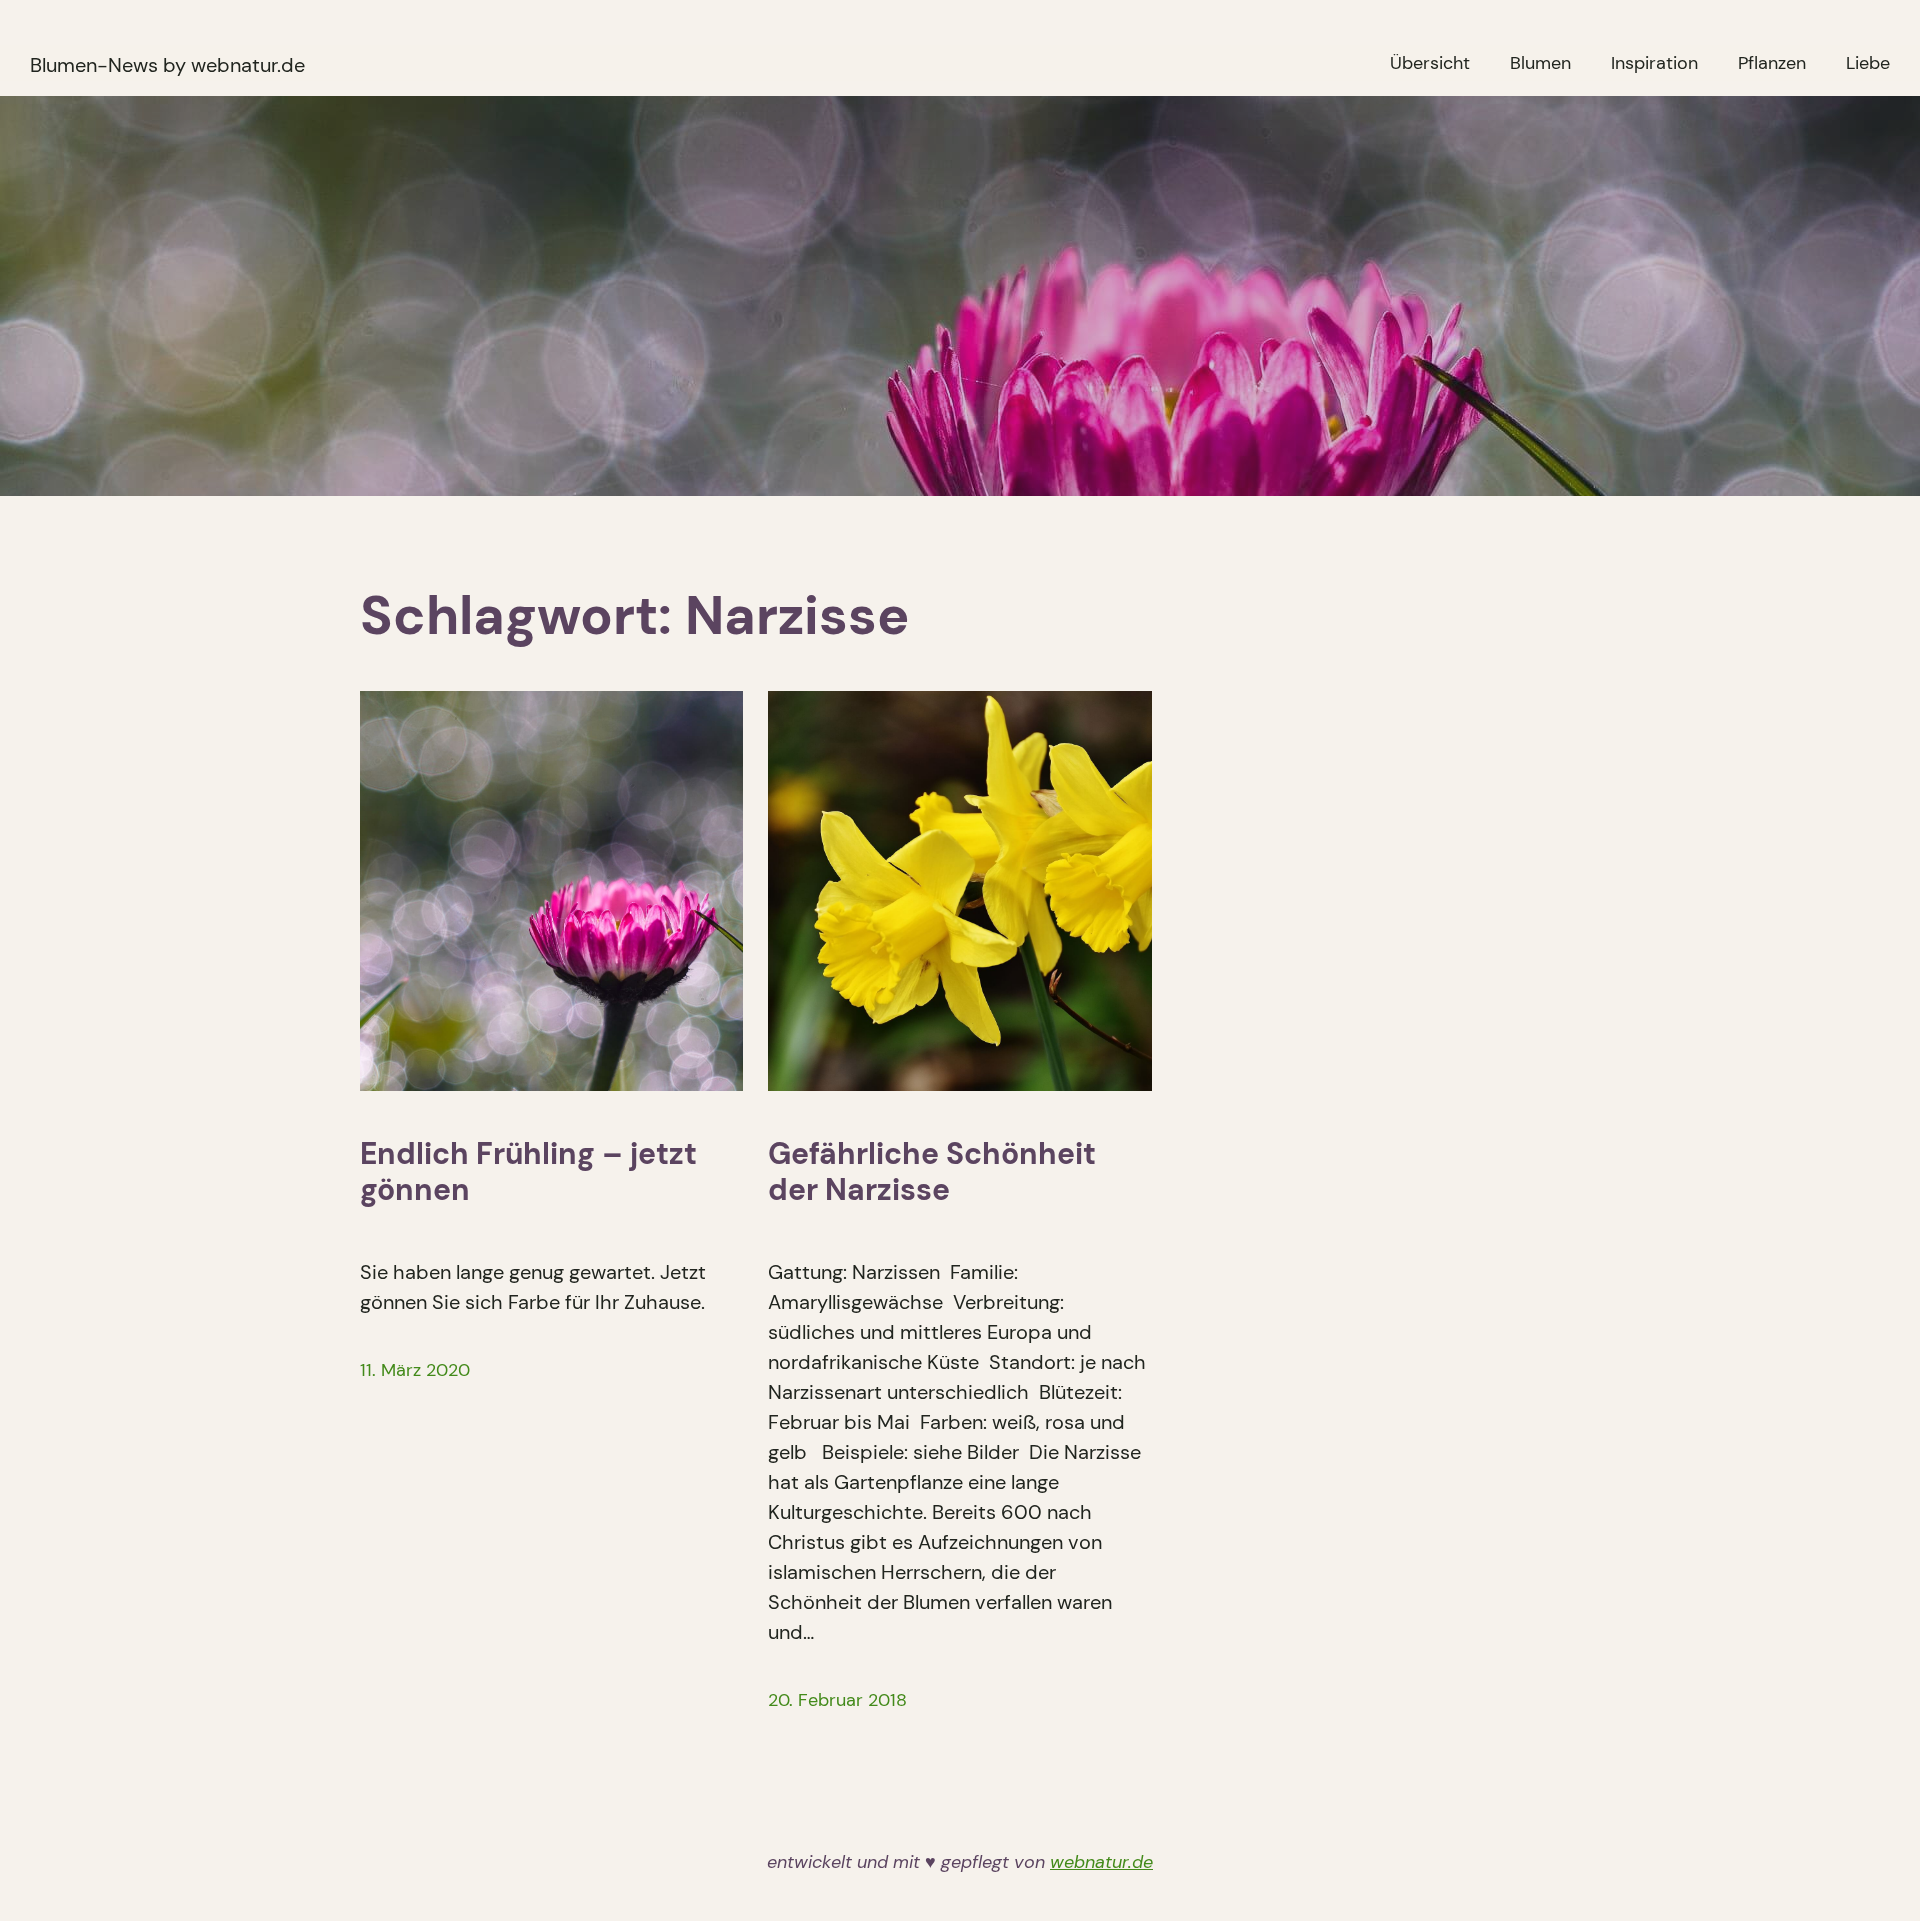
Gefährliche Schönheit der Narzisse (932, 1172)
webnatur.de (1101, 1862)
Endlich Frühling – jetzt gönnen (528, 1172)
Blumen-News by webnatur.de (167, 65)
